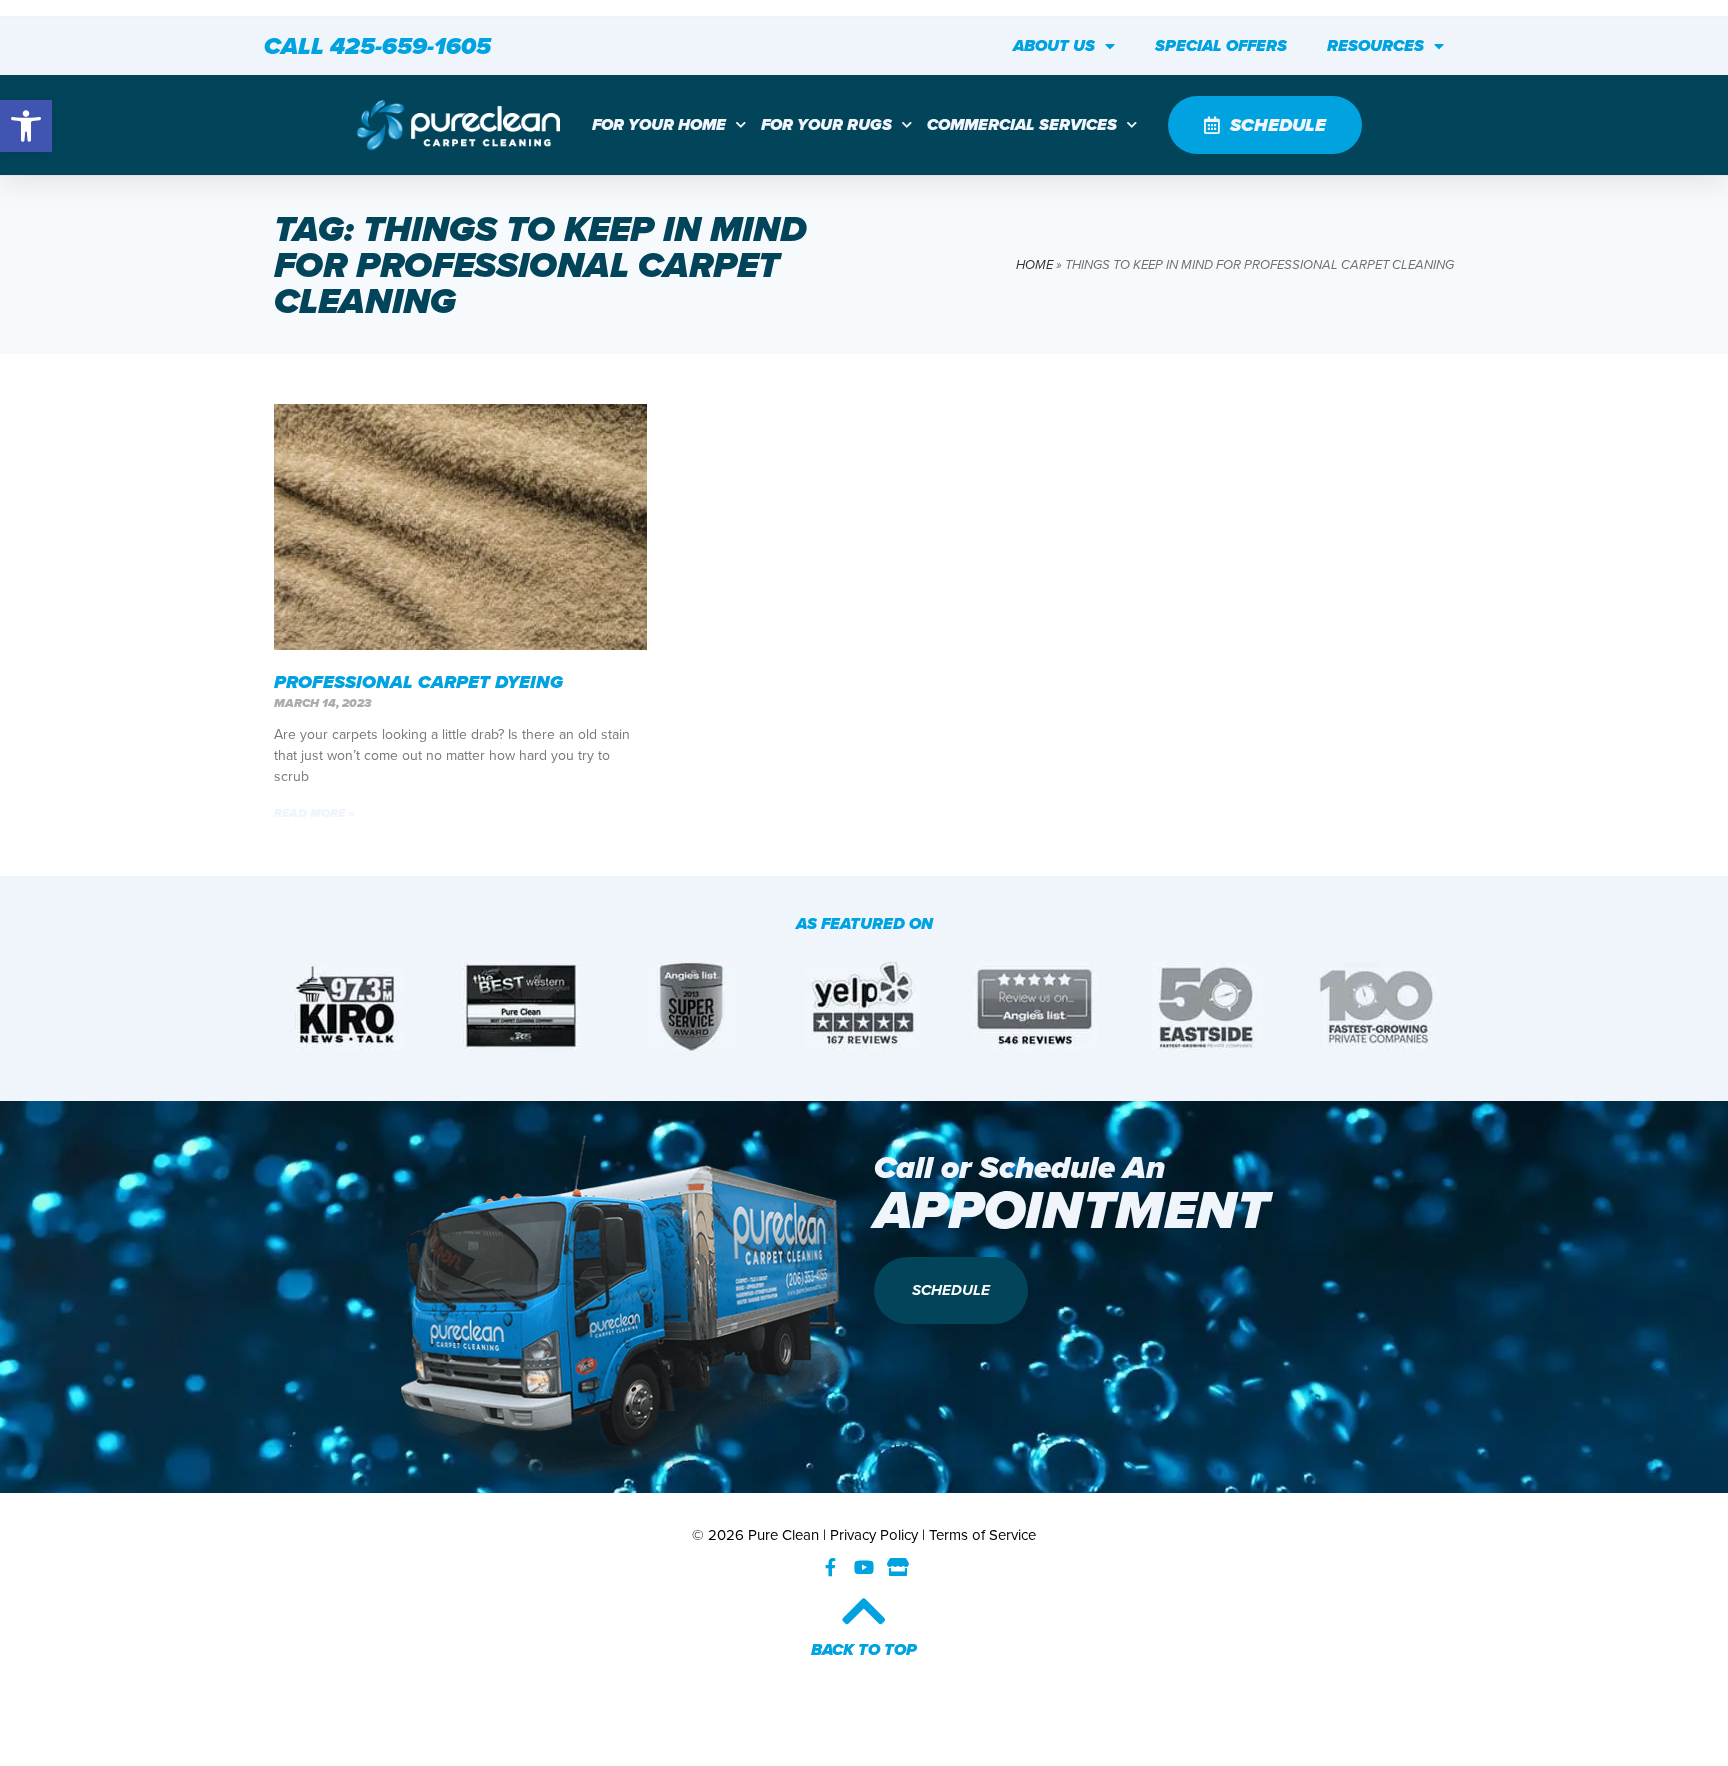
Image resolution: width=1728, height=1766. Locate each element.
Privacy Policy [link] (874, 1535)
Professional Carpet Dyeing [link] (418, 682)
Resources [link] (1375, 45)
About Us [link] (1054, 45)
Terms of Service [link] (982, 1535)
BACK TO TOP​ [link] (864, 1649)
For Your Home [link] (659, 124)
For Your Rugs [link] (826, 124)
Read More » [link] (314, 813)
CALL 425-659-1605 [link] (377, 46)
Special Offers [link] (1221, 45)
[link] (26, 126)
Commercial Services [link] (1022, 124)
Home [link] (1034, 264)
